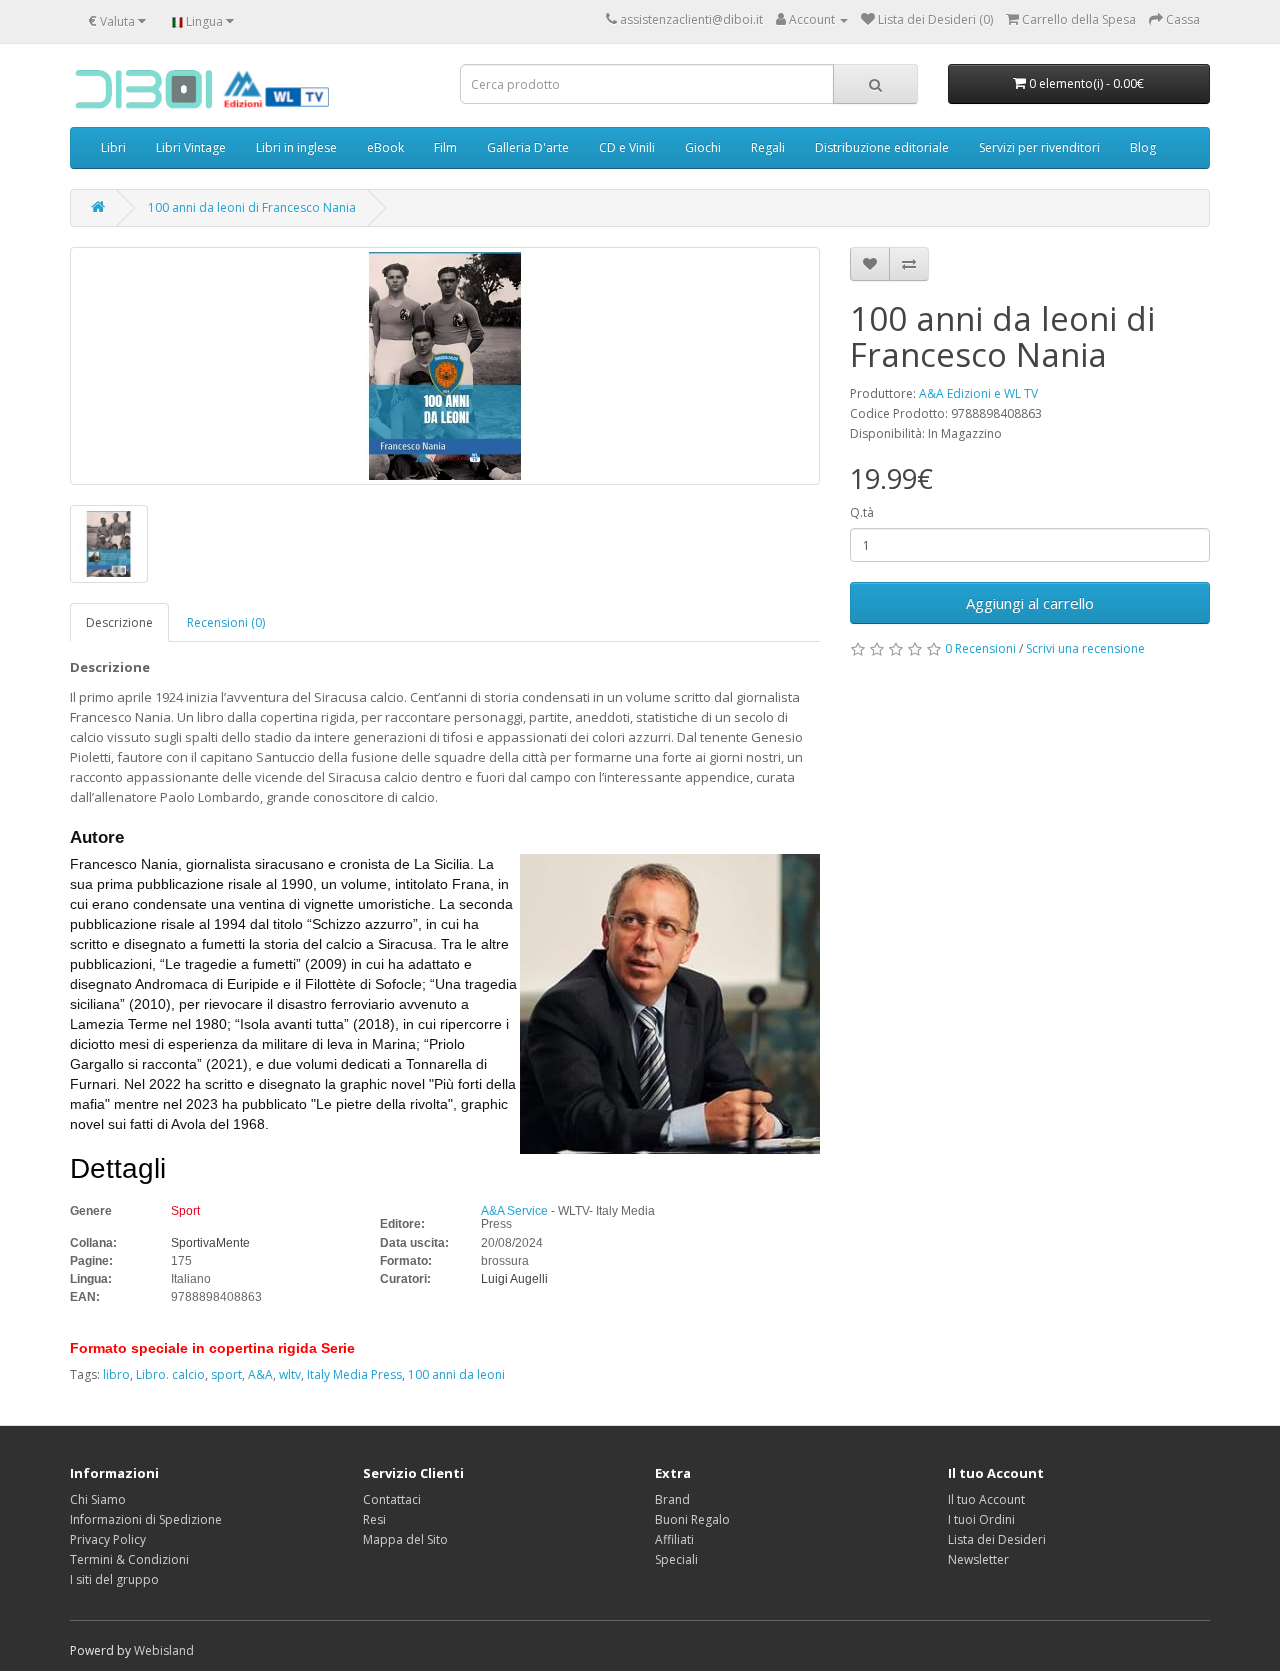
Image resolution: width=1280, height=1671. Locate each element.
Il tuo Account (986, 1499)
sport (226, 1374)
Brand (672, 1499)
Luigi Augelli (514, 1279)
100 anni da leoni (456, 1374)
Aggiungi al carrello (1030, 603)
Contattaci (392, 1499)
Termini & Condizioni (129, 1559)
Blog (1143, 147)
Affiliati (674, 1539)
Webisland (164, 1650)
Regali (768, 147)
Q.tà (862, 512)
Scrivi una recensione (1085, 648)
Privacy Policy (108, 1539)
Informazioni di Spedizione (146, 1519)
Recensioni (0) (226, 622)
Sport (185, 1211)
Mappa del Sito (405, 1539)
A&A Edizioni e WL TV (978, 393)
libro (116, 1374)
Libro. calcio (170, 1374)
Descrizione (119, 622)
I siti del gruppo (114, 1579)
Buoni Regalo (692, 1519)
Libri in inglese (296, 147)
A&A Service (514, 1211)
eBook (385, 147)
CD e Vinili (627, 147)
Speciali (676, 1559)
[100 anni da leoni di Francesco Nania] (445, 366)
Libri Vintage (191, 147)
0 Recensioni (980, 648)
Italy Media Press (354, 1374)
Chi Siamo (98, 1499)
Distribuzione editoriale (882, 147)
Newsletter (978, 1559)
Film (445, 147)
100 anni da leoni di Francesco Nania (252, 207)
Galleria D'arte (528, 147)
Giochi (703, 147)
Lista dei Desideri (997, 1539)
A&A (260, 1374)
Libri (113, 147)
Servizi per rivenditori (1039, 147)
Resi (374, 1519)
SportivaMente (210, 1243)
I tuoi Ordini (981, 1519)
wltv (290, 1374)
